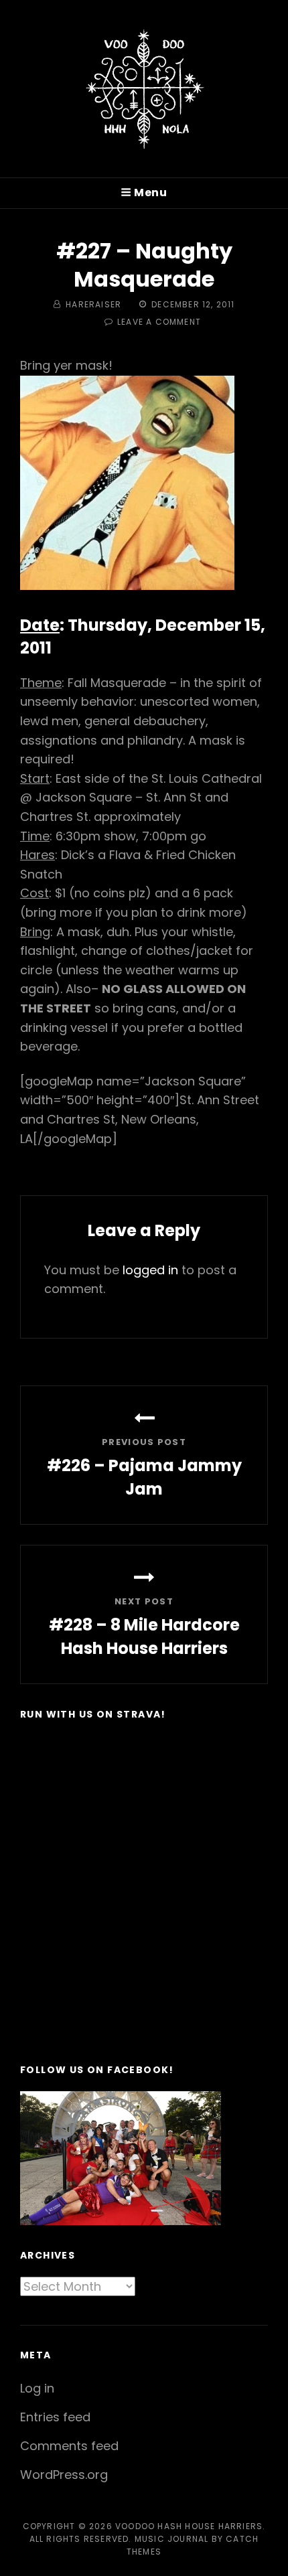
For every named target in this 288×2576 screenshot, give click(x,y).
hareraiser (93, 304)
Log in (37, 2388)
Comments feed (69, 2446)
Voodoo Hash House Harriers (189, 2526)
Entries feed (55, 2417)
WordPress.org (64, 2475)
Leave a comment (159, 322)
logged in (150, 1270)
